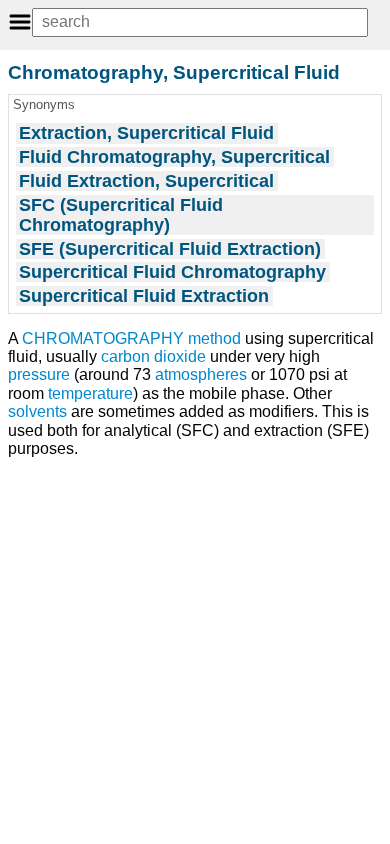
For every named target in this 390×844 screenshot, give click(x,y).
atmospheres (201, 374)
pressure (39, 374)
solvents (37, 411)
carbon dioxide (153, 356)
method (214, 338)
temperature (90, 393)
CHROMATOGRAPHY (103, 338)
